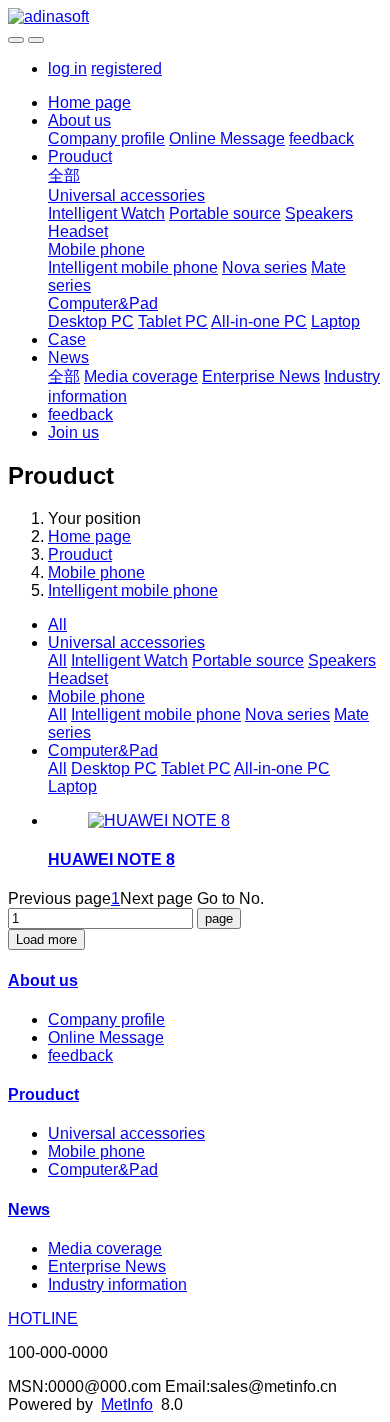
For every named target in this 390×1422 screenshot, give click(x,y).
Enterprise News (261, 376)
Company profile (106, 138)
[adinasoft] (195, 17)
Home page (89, 102)
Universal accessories (126, 195)
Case (67, 339)
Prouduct (80, 156)
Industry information (117, 1284)
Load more (46, 939)
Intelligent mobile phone (133, 267)
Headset (78, 231)
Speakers (319, 213)
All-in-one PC (259, 321)
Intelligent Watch (106, 213)
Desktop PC (91, 321)
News (68, 357)
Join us (73, 432)
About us (79, 120)
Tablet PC (173, 321)
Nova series (264, 267)
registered (126, 68)
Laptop (335, 321)
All (57, 624)
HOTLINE (43, 1318)
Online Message (227, 138)
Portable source (225, 213)
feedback (321, 138)
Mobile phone (96, 249)
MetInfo (127, 1404)
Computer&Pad (103, 303)
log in (67, 68)
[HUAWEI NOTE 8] (159, 820)
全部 (64, 175)
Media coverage (141, 376)
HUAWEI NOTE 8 (111, 859)
